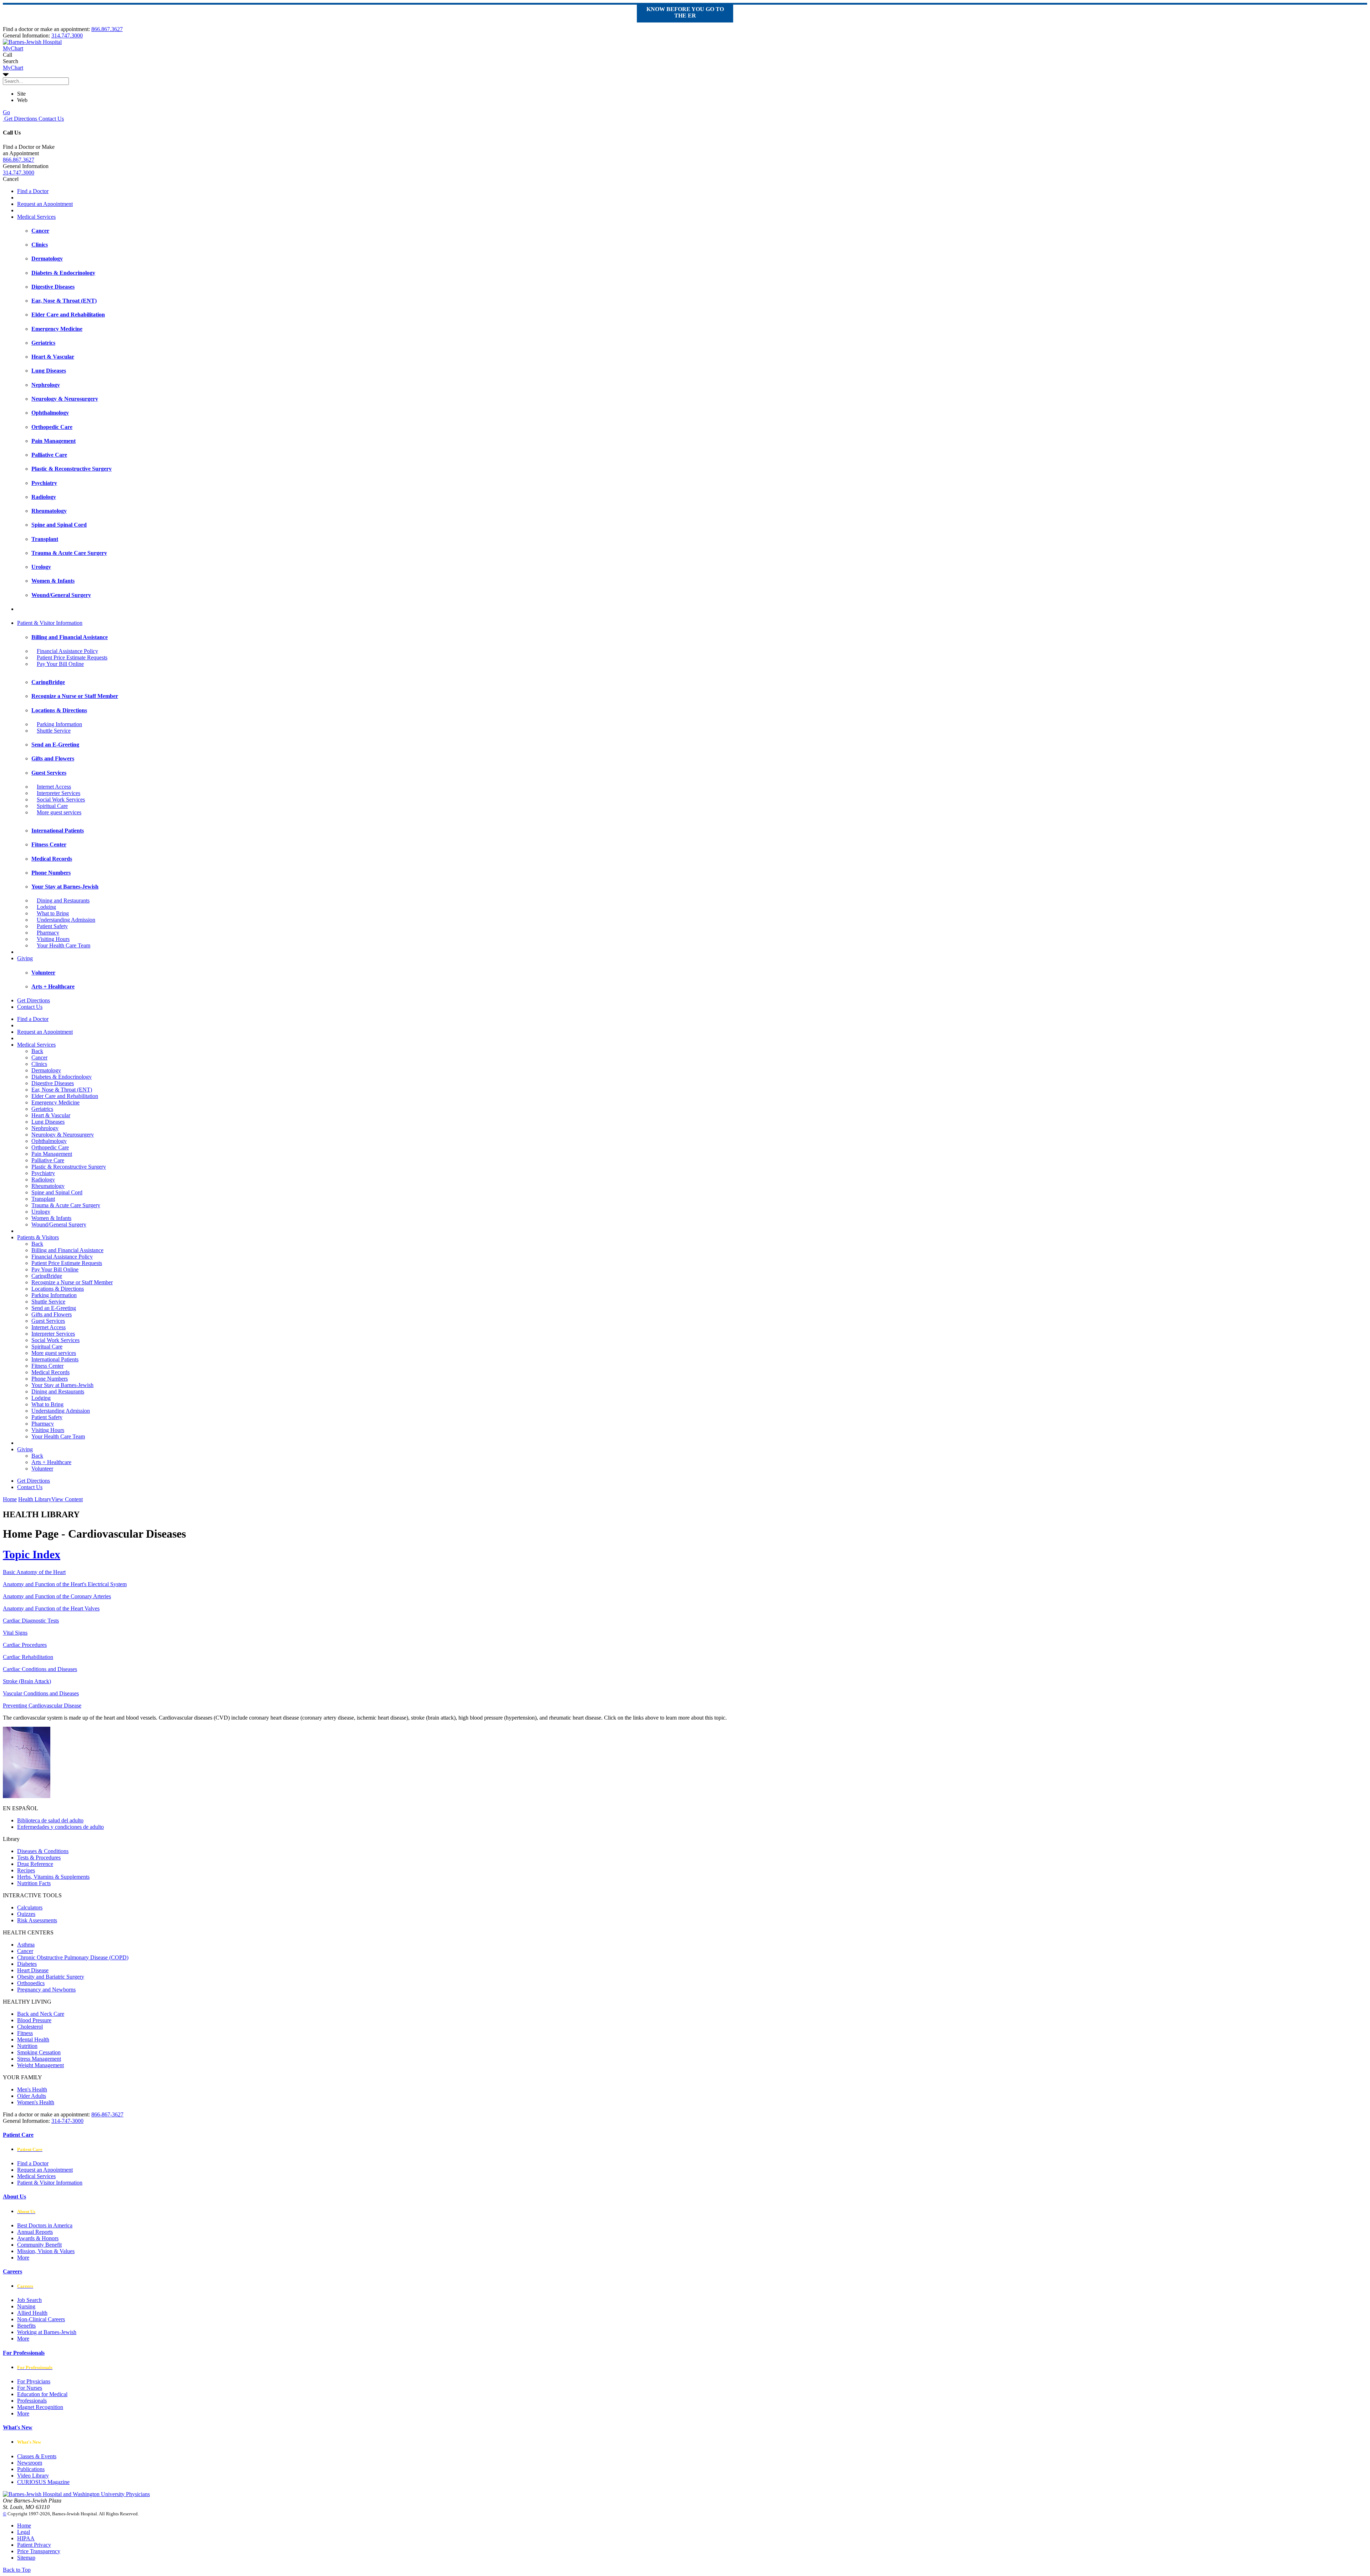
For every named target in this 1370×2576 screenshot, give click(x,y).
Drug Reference (35, 1864)
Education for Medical (42, 2394)
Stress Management (39, 2059)
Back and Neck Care (41, 2014)
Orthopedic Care (50, 1147)
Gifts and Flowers (52, 1314)
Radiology (43, 1180)
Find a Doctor (33, 191)
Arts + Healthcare (51, 1462)
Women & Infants (51, 1218)
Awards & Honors (38, 2238)
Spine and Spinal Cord (57, 1192)
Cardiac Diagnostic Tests (31, 1621)
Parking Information (59, 724)
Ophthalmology (49, 1141)
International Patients (55, 1359)
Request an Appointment (45, 204)
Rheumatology (48, 1186)
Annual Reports (35, 2232)
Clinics (39, 1064)
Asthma (26, 1945)
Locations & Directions (58, 1289)
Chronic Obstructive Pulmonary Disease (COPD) (73, 1957)
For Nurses (30, 2388)
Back (37, 1051)
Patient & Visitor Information (50, 623)
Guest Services (48, 1321)
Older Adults (32, 2096)
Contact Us (50, 119)
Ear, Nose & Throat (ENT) (62, 1090)
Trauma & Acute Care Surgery (66, 1205)
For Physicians (34, 2381)
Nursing (26, 2306)
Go (6, 112)
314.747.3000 (67, 36)
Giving (25, 958)
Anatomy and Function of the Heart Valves (51, 1608)
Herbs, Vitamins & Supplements (53, 1877)
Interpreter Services (59, 793)
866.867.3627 (107, 29)
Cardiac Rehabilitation (28, 1657)
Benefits (26, 2326)
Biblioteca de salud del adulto (50, 1820)
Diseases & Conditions (43, 1851)
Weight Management (40, 2065)
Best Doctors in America (45, 2225)
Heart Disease (33, 1970)
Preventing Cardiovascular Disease (42, 1705)
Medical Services (36, 217)
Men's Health (32, 2089)
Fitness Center (47, 1366)
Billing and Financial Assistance (67, 1250)
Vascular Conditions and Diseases (41, 1693)
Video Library (33, 2476)
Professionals (32, 2401)
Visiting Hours (53, 939)
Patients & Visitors (38, 1237)
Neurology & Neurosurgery (63, 1135)
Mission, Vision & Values (46, 2251)
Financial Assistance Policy (67, 651)
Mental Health (33, 2039)
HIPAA (26, 2538)
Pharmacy (48, 933)
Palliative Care (48, 1160)
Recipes (26, 1870)
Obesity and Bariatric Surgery (51, 1977)
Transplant (43, 1199)
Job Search (29, 2300)
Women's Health (36, 2102)
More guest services (59, 812)
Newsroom (30, 2463)
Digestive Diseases (53, 1083)
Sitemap (26, 2558)
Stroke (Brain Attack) (27, 1681)
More (23, 2258)
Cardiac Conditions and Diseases (40, 1669)
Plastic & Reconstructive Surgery (69, 1167)
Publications (31, 2469)
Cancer (39, 1057)
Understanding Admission (66, 920)
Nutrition (27, 2046)
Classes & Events (37, 2456)
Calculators (30, 1907)
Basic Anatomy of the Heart (34, 1572)
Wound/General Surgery (59, 1224)
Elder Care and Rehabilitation (65, 1096)
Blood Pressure (34, 2020)
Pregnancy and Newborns (46, 1990)
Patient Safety (52, 926)
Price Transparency (39, 2551)
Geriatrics (42, 1109)
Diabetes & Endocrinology (62, 1077)
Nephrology (45, 1128)
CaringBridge (47, 1276)
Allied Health (32, 2313)
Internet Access (54, 787)
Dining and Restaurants (63, 900)
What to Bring (53, 913)
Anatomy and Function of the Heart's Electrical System (65, 1584)
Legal (24, 2532)
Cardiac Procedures (25, 1645)
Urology (41, 1212)
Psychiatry (43, 1173)
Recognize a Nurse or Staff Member (72, 1282)
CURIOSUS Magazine (43, 2482)
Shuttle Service (54, 731)
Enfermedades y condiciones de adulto (60, 1827)
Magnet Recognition (40, 2407)
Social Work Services (61, 799)
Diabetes (27, 1964)
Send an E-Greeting (54, 1308)
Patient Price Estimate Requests (72, 657)
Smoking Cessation (39, 2052)
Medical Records (50, 1372)
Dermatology (46, 1070)
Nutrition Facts (34, 1883)
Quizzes (26, 1914)
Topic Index (32, 1554)
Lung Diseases (48, 1122)
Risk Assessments (37, 1920)
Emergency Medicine (55, 1102)
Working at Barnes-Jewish (47, 2332)
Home (10, 1499)
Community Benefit (39, 2245)
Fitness (25, 2033)
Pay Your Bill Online (60, 664)
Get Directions (20, 119)
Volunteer (42, 1469)
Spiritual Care (52, 806)
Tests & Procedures (39, 1858)
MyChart (13, 68)
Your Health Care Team (64, 945)
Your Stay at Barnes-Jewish (62, 1385)
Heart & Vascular (51, 1115)
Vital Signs (15, 1633)
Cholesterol (30, 2027)
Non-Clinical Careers (41, 2319)
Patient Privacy (34, 2545)
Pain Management (52, 1154)
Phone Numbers (50, 1379)
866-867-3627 (107, 2114)
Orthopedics (31, 1983)
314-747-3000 (67, 2121)
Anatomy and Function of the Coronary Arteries (57, 1596)
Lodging (46, 907)
